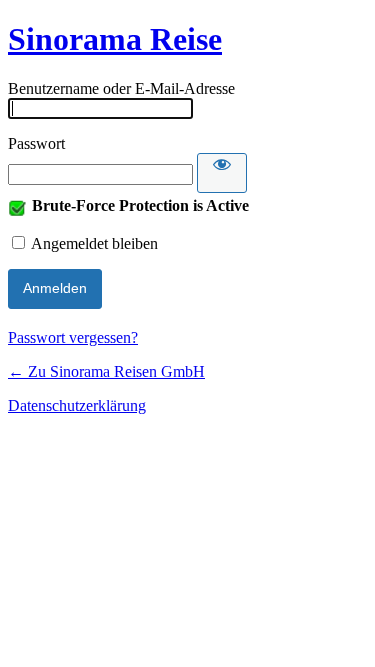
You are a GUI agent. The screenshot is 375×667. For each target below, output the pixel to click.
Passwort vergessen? (73, 337)
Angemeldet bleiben (94, 243)
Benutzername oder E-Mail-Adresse (121, 88)
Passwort (36, 143)
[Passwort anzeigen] (222, 173)
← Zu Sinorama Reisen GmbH (106, 371)
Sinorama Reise (115, 39)
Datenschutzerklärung (77, 405)
